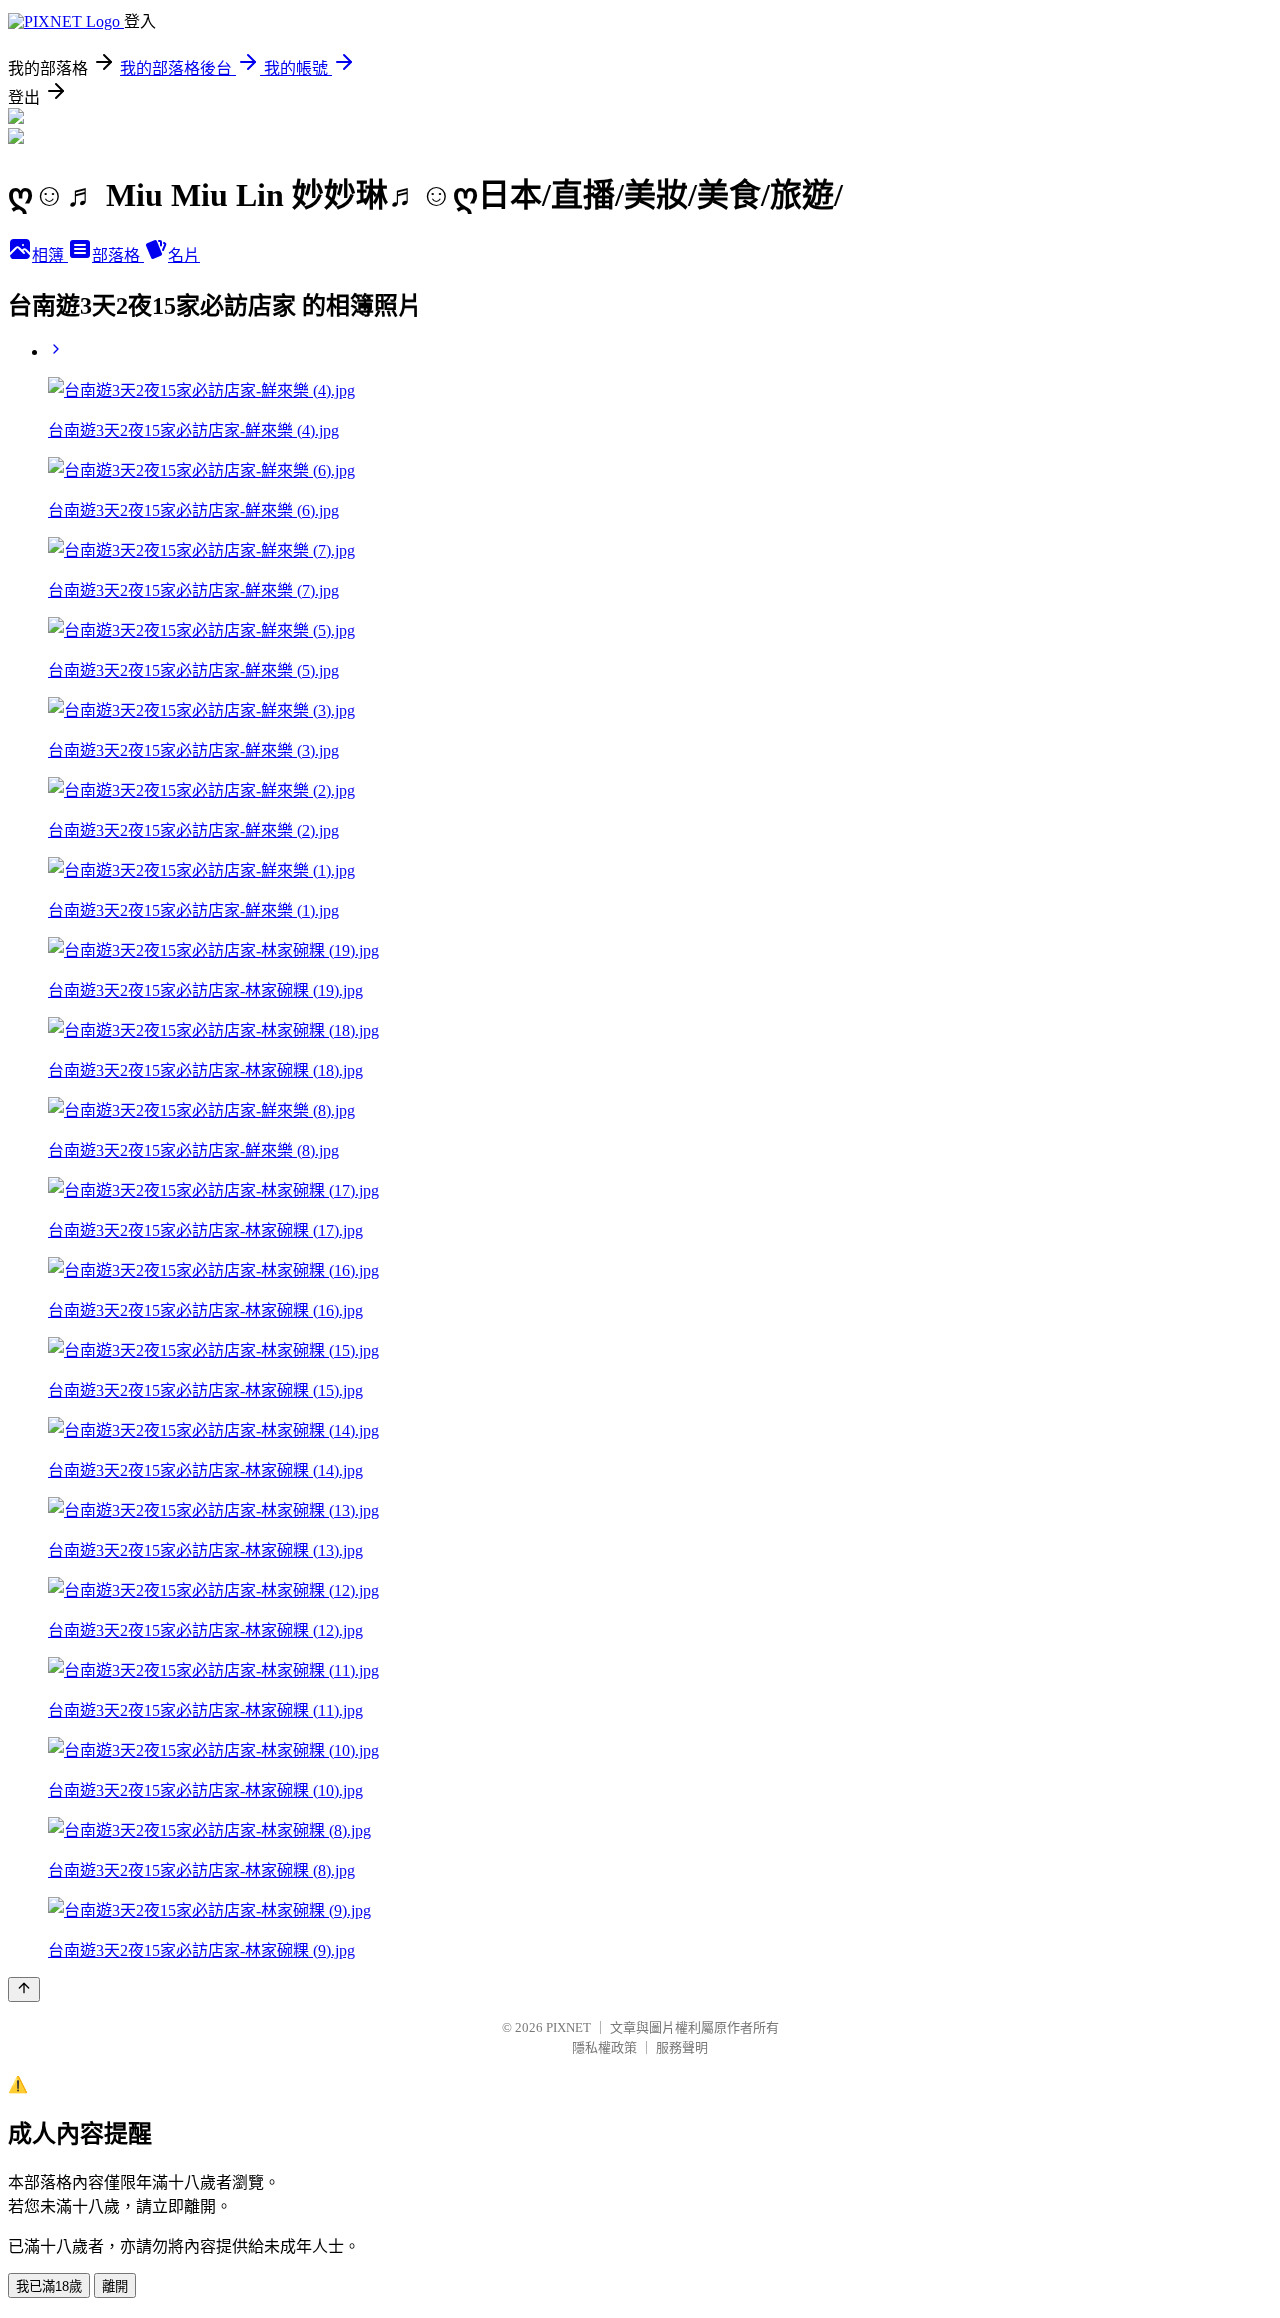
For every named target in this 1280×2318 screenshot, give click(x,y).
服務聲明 (682, 2047)
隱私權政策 (604, 2047)
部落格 (118, 255)
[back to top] (24, 1989)
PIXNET (568, 2027)
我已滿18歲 (49, 2286)
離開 (115, 2286)
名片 (184, 255)
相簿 (50, 255)
